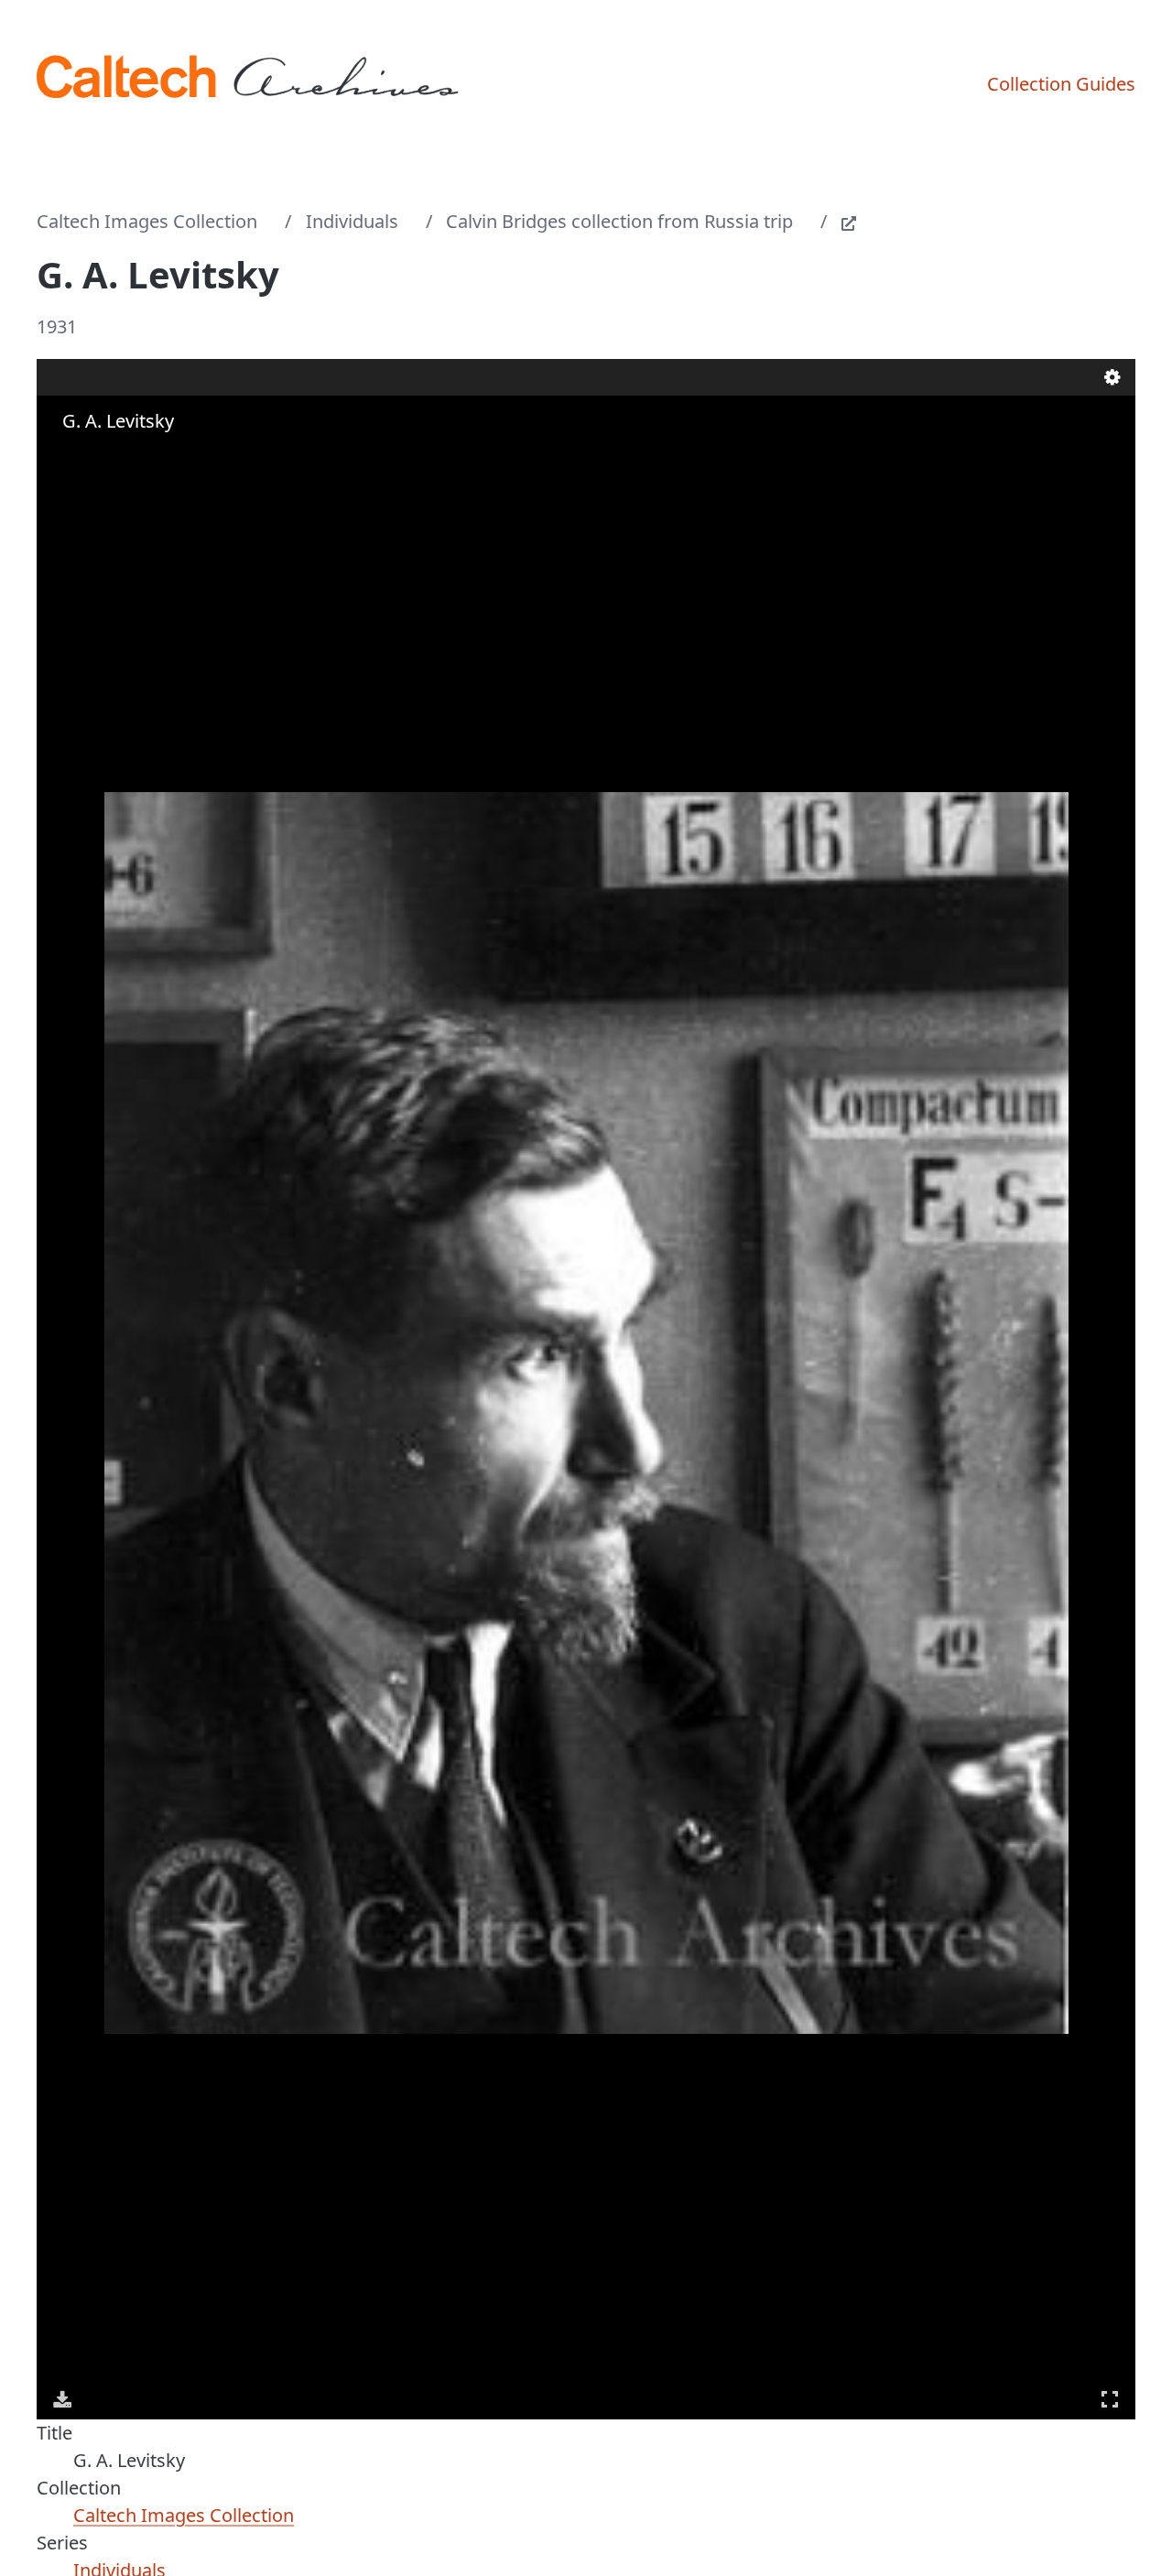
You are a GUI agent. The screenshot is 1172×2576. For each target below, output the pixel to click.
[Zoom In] (64, 457)
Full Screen (1110, 2399)
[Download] (62, 2399)
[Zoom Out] (90, 457)
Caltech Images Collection (147, 221)
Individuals (352, 221)
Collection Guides (1061, 84)
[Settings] (1112, 377)
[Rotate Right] (115, 457)
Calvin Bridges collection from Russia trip (619, 221)
